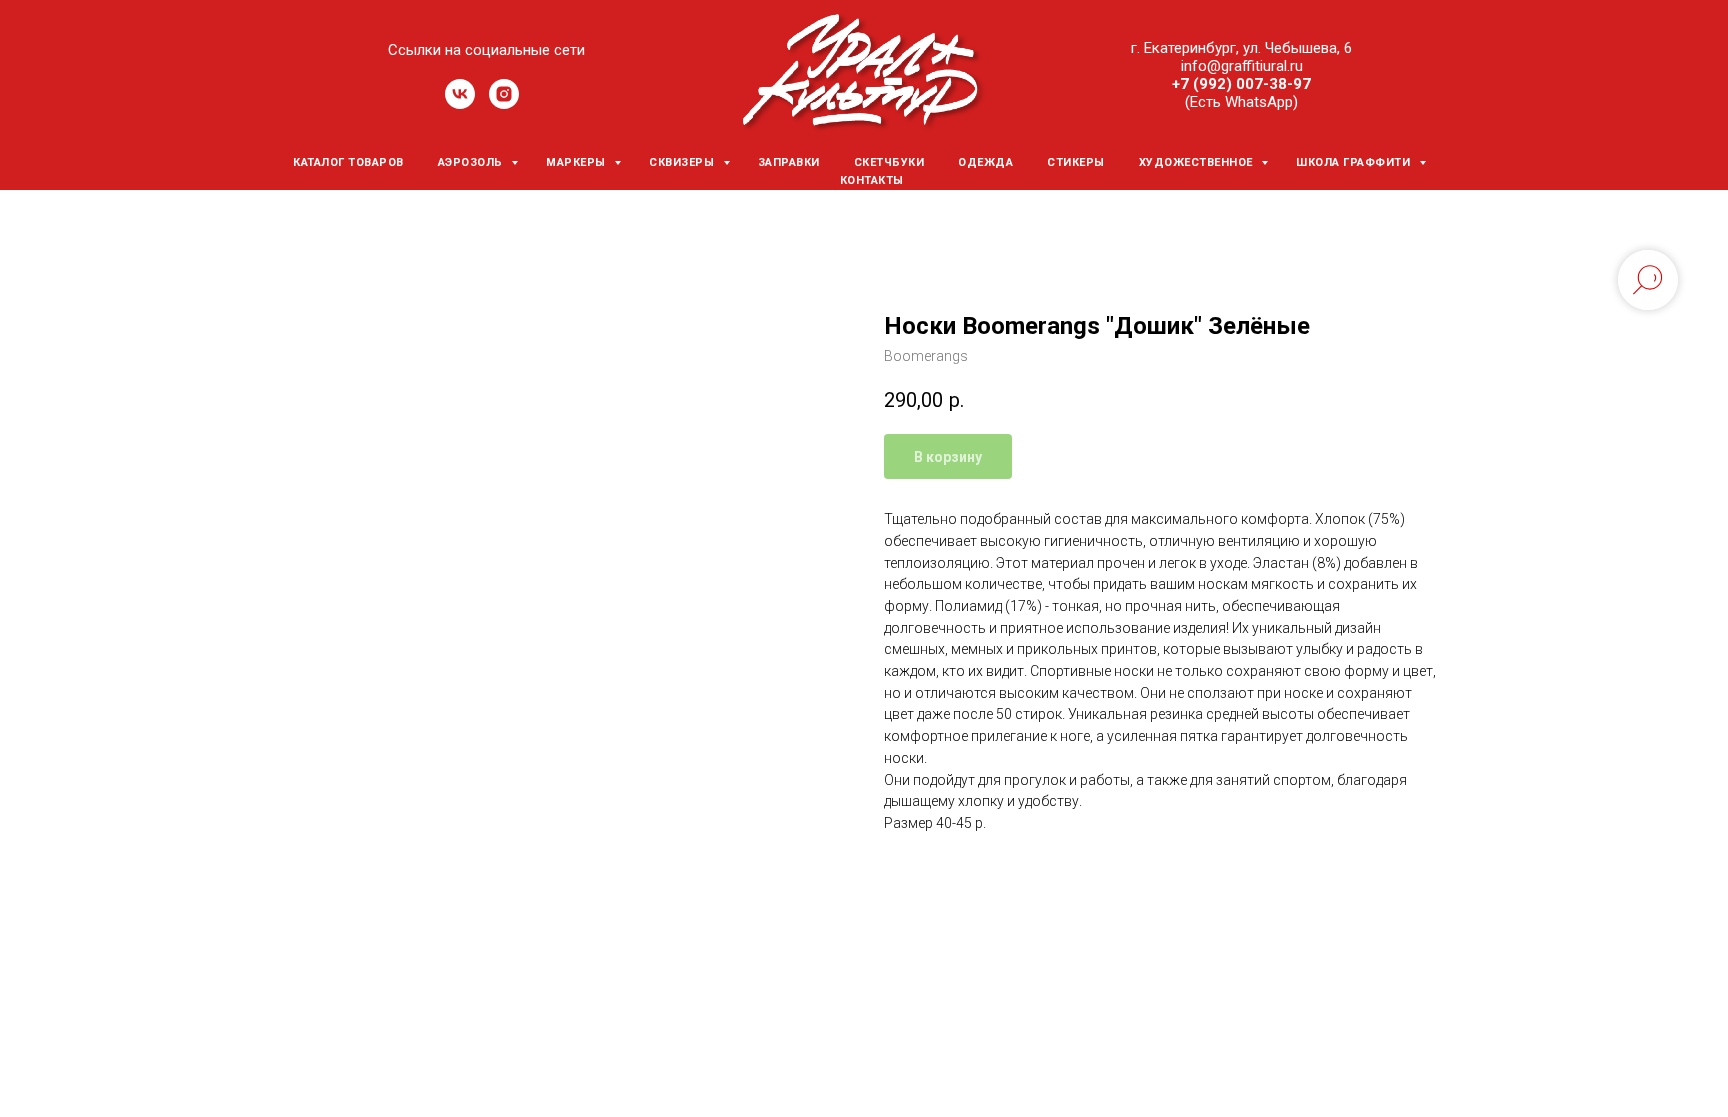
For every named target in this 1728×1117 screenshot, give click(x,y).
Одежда (985, 162)
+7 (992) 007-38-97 (1241, 84)
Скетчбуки (889, 162)
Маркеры (577, 162)
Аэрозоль (472, 162)
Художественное (1198, 162)
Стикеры (1076, 162)
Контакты (872, 180)
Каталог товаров (348, 162)
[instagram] (504, 103)
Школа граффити (1355, 162)
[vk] (460, 103)
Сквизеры (683, 162)
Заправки (789, 162)
